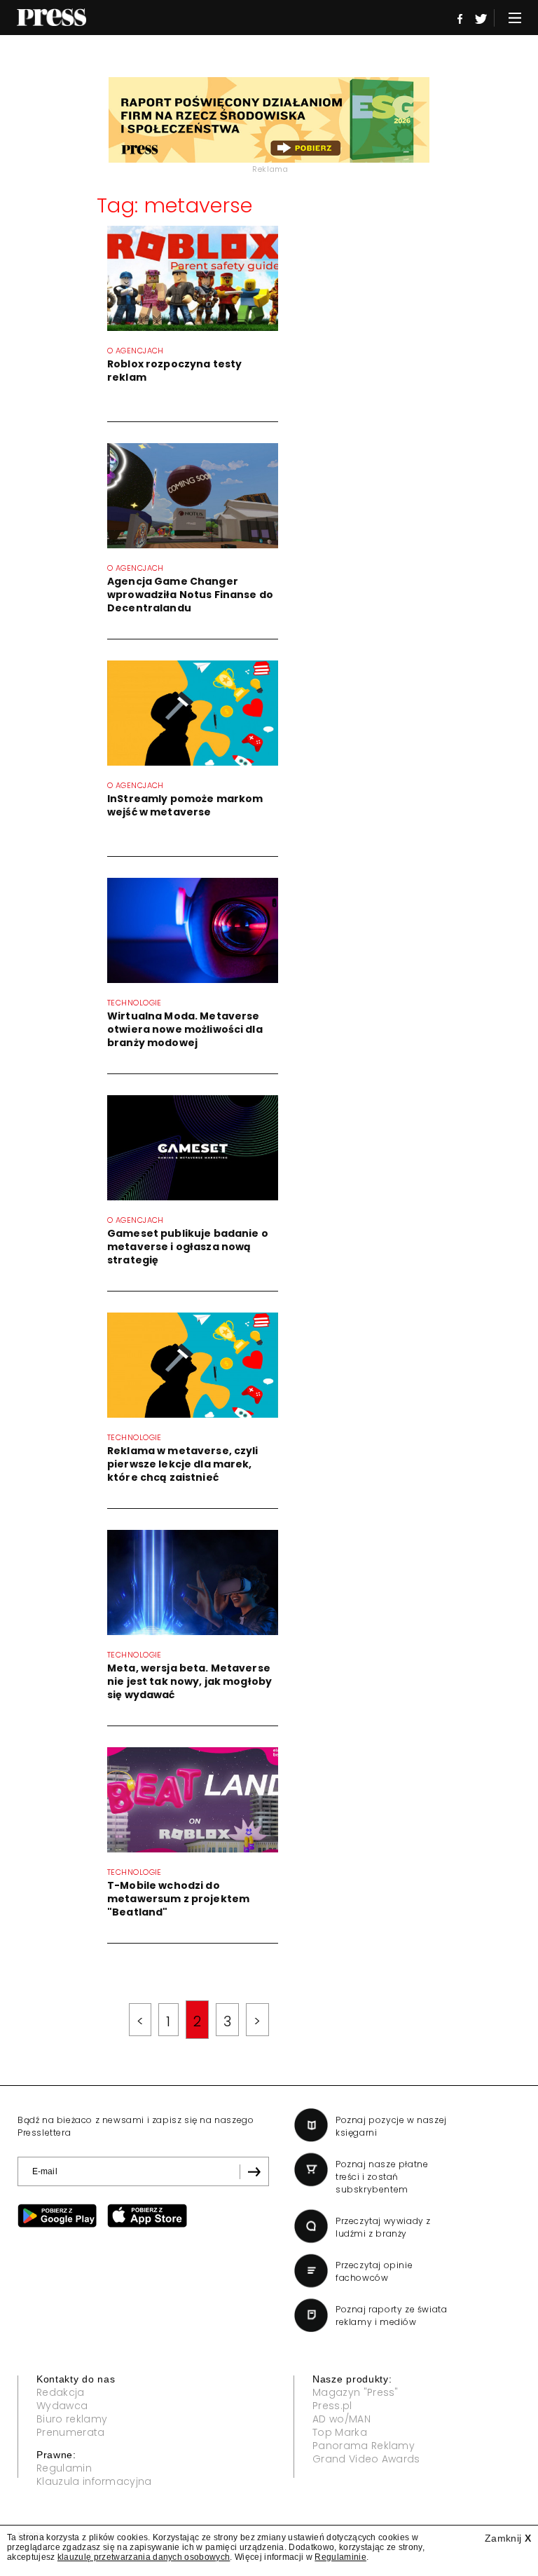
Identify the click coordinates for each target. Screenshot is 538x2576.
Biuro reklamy (72, 2419)
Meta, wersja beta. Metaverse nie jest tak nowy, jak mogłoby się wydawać (189, 1681)
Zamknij (508, 2538)
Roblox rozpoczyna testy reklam (174, 371)
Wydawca (62, 2406)
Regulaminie (340, 2557)
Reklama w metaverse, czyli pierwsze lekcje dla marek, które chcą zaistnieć (183, 1464)
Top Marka (340, 2432)
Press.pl (332, 2406)
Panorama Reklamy (364, 2446)
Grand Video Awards (366, 2459)
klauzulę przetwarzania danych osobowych (144, 2557)
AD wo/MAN (342, 2419)
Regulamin (64, 2468)
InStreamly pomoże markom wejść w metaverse (185, 805)
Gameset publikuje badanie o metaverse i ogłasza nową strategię (188, 1247)
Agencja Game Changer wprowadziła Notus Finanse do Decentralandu (190, 595)
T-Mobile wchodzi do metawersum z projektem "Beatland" (178, 1899)
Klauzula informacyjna (94, 2481)
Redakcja (61, 2392)
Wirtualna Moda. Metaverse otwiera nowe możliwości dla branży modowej (185, 1029)
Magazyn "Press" (356, 2392)
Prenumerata (71, 2432)
